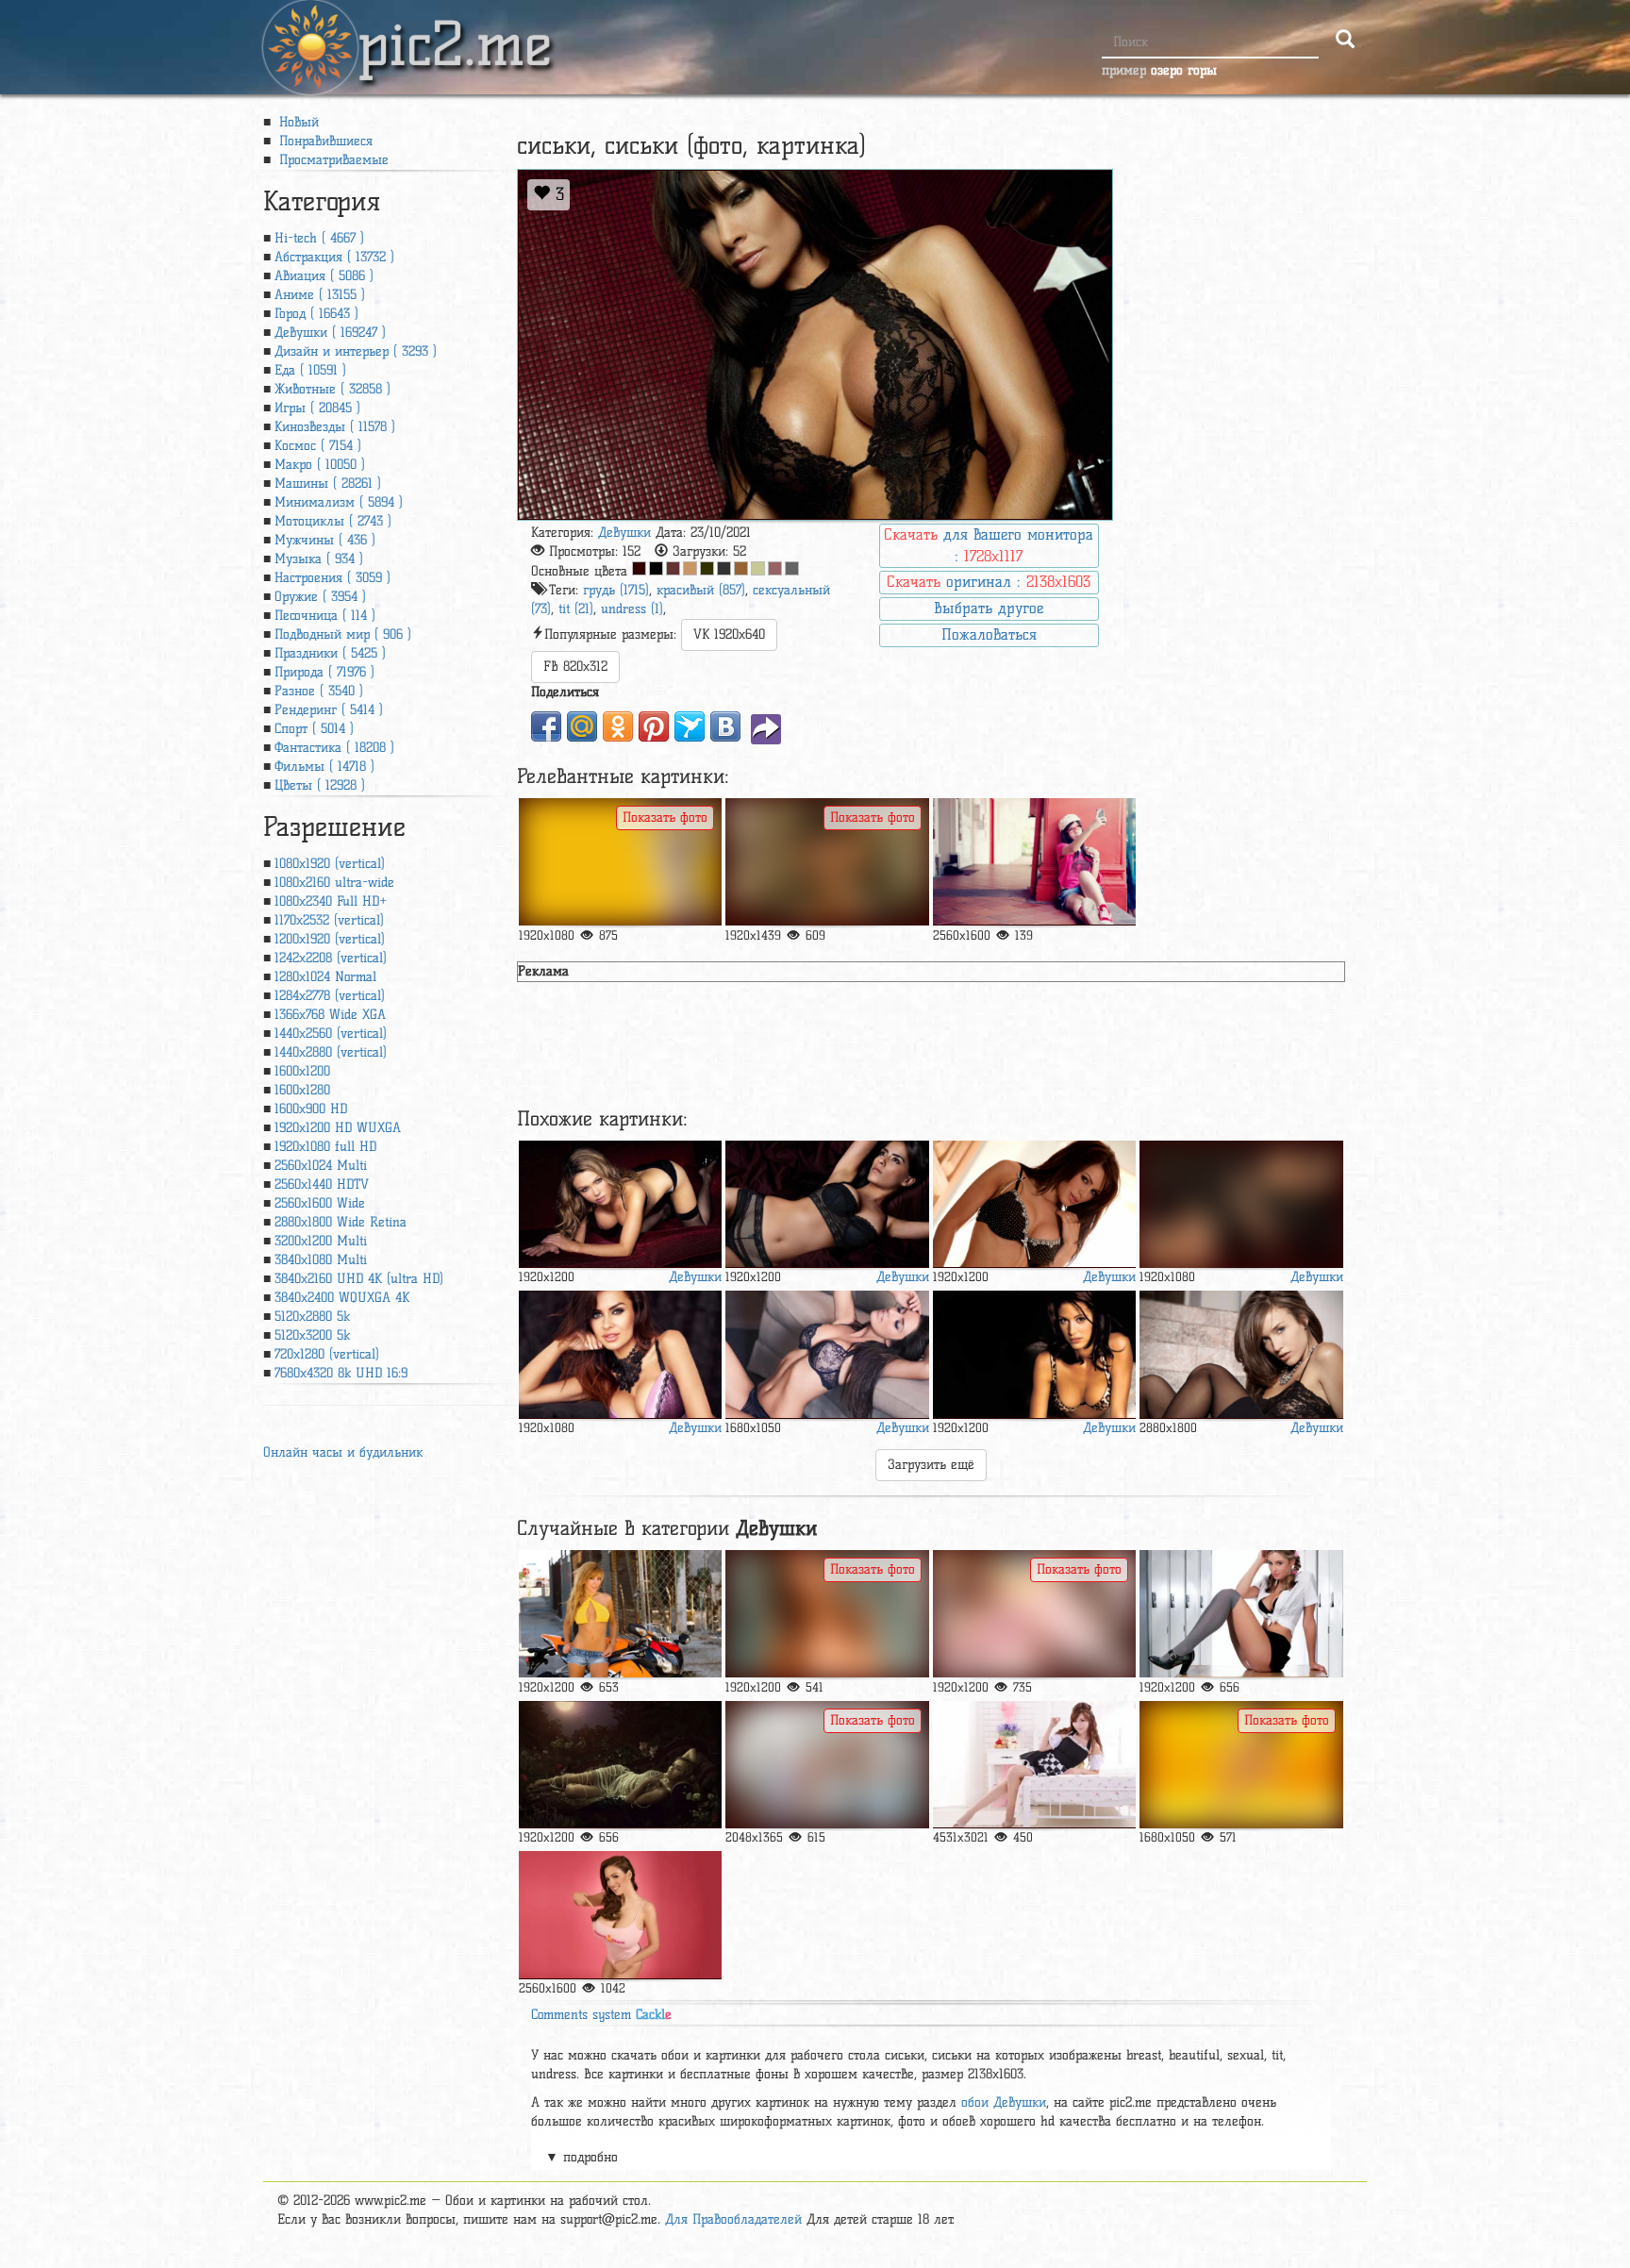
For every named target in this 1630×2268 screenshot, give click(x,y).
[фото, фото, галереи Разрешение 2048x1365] (827, 1765)
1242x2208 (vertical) (331, 958)
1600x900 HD (311, 1109)
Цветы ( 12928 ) (320, 785)
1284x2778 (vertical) (330, 996)
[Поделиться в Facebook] (546, 726)
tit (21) (576, 609)
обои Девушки (1004, 2102)
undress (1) (632, 609)
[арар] (1034, 862)
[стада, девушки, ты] (827, 1614)
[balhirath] (620, 1354)
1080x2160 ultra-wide (334, 883)
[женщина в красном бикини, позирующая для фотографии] (620, 862)
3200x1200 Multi (321, 1241)
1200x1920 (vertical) (330, 939)
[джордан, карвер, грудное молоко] (620, 1915)
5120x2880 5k (312, 1317)
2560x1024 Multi (321, 1166)
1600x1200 (302, 1071)
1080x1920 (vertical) (330, 864)
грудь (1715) (616, 590)
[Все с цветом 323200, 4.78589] (707, 568)
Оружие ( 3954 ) (320, 597)
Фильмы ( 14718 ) (324, 767)
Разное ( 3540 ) (319, 691)
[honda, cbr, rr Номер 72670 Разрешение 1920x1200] (620, 1614)
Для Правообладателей (733, 2219)
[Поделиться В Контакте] (725, 726)
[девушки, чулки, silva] (620, 1204)
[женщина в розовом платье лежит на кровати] (1034, 1614)
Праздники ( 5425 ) (330, 653)
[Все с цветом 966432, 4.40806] (741, 568)
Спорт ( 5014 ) (314, 729)
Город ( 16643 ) (316, 314)
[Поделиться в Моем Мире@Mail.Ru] (582, 726)
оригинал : (989, 582)
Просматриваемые (332, 160)
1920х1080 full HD (325, 1147)
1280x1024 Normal (325, 977)
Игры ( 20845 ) (317, 408)
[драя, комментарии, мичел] (1241, 1765)
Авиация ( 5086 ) (324, 276)
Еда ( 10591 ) (310, 370)
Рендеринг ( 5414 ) (329, 710)
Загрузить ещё (931, 1465)
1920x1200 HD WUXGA (338, 1128)
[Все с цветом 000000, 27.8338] (656, 568)
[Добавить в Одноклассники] (618, 726)
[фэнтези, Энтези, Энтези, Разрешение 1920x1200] (620, 1765)
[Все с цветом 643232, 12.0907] (673, 568)
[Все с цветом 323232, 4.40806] (724, 568)
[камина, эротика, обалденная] (827, 862)
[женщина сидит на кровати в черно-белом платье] (1034, 1765)
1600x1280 (302, 1090)
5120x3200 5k (312, 1335)
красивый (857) (701, 590)
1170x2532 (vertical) (329, 920)
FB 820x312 (575, 667)
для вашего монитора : (989, 545)
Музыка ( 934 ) (319, 559)
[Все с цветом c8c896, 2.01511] (758, 568)
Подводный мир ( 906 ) (343, 634)
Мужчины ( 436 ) (325, 540)
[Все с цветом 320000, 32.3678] (639, 568)
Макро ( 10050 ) (320, 465)
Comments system (601, 2015)
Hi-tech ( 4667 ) (319, 238)
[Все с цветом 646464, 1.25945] (792, 568)
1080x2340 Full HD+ (331, 901)
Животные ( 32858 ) (333, 389)
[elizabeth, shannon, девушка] (1034, 1354)
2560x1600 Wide (320, 1203)
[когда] (1241, 1614)
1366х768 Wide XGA (330, 1015)
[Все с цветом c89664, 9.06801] (690, 568)
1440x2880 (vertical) (331, 1052)
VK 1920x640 (729, 634)
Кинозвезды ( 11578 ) (335, 427)
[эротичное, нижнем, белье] (827, 1204)
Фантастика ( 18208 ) (334, 748)
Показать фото (665, 817)
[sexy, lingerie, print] (1034, 1204)
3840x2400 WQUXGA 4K (342, 1298)
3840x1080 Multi (321, 1260)
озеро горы (1184, 70)
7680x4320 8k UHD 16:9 (341, 1373)
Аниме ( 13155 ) (320, 295)
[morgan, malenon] (1241, 1354)
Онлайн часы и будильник (343, 1452)
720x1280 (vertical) (327, 1354)
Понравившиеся (324, 141)
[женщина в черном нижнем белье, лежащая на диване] (827, 1354)
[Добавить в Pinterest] (654, 726)
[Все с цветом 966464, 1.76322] (775, 568)
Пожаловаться (989, 634)
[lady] (1241, 1204)
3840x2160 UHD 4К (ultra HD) (359, 1279)
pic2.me (455, 27)
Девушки (624, 533)
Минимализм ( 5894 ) (339, 502)
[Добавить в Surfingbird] (690, 726)
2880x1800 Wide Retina (341, 1222)
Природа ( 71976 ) (324, 672)
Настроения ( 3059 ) (333, 578)
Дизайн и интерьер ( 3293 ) (356, 351)
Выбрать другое (989, 608)
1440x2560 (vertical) (331, 1034)
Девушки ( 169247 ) (330, 333)
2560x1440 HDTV (322, 1184)
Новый (297, 122)
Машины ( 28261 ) (328, 484)
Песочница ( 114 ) (325, 616)
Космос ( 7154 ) (318, 446)
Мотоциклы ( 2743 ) (333, 521)
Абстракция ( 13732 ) (334, 257)
